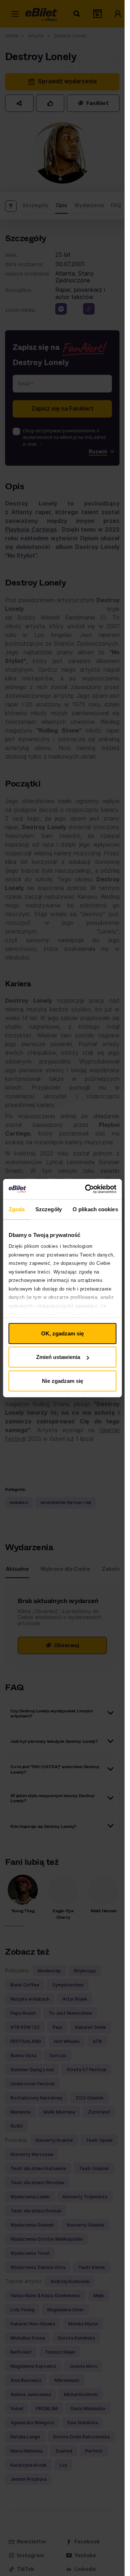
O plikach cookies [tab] (95, 1209)
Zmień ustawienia (58, 1357)
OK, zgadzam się (62, 1333)
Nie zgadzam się (62, 1381)
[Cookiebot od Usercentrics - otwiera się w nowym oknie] (87, 1189)
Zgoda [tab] (16, 1209)
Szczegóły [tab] (49, 1209)
